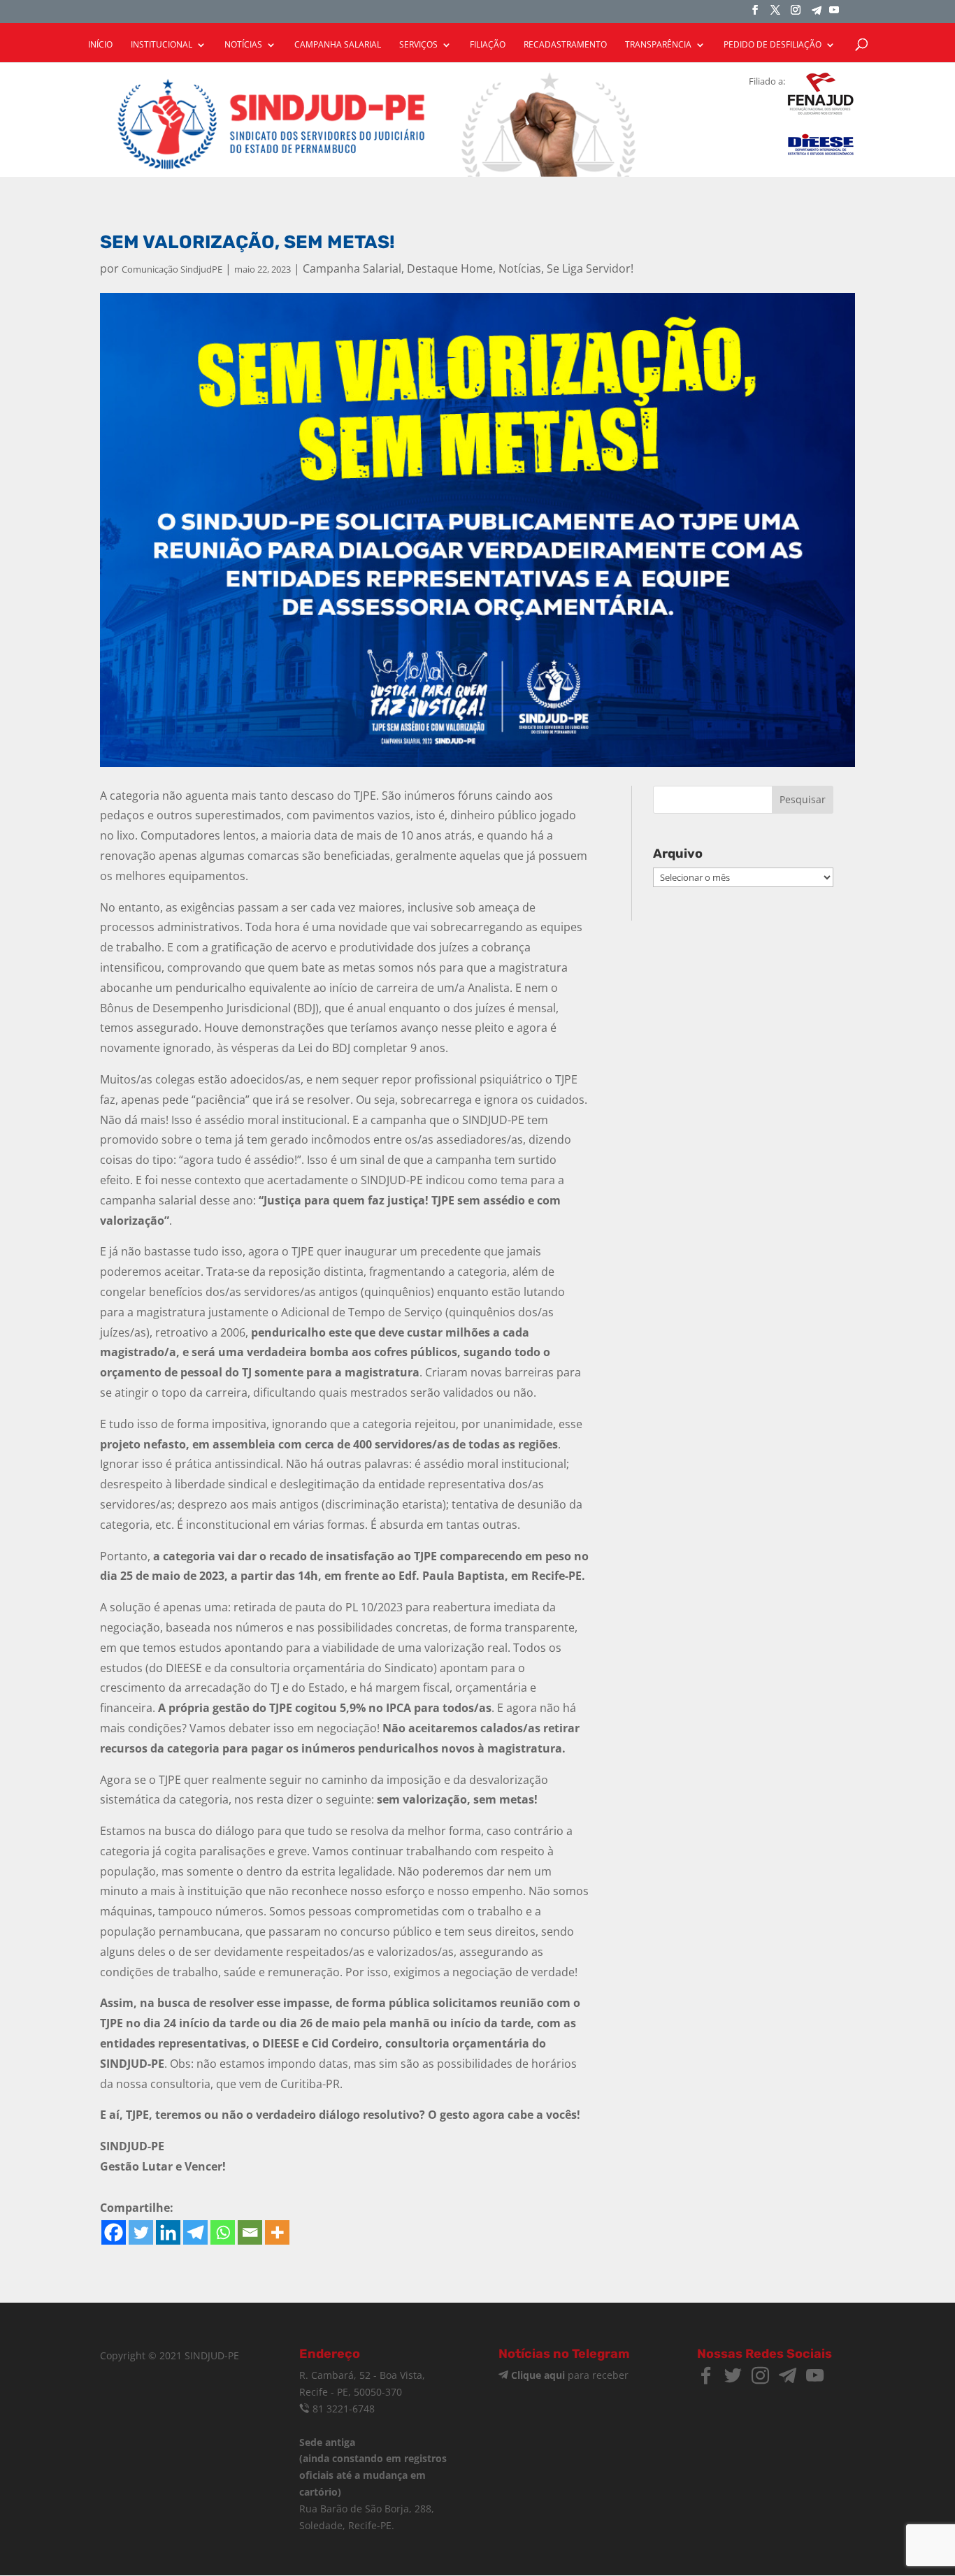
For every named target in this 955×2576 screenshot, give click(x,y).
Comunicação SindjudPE (172, 269)
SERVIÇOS (418, 45)
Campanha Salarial (352, 268)
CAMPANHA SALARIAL (338, 45)
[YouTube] (834, 14)
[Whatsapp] (223, 2232)
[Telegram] (817, 14)
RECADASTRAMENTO (565, 45)
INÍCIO (100, 45)
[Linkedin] (168, 2232)
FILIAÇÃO (488, 45)
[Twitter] (141, 2232)
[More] (277, 2232)
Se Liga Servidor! (590, 268)
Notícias (520, 268)
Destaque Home (450, 268)
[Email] (250, 2232)
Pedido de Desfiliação (773, 45)
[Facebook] (114, 2232)
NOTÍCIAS (243, 45)
